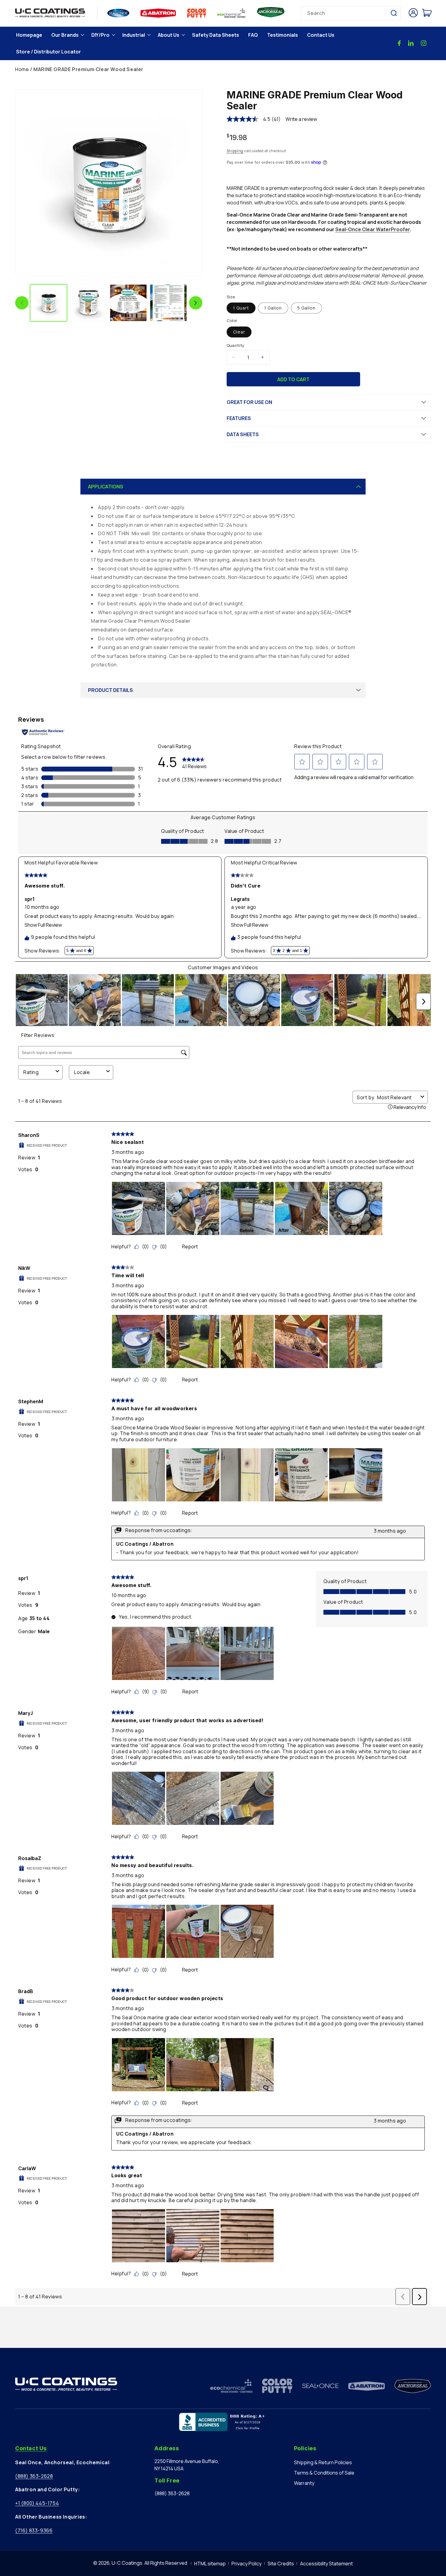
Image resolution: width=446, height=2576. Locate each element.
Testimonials (282, 35)
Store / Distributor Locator (49, 52)
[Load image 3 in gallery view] (128, 303)
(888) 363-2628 (34, 2476)
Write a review (301, 119)
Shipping (235, 151)
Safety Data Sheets (216, 35)
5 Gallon (306, 308)
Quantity (236, 345)
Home (22, 69)
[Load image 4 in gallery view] (168, 303)
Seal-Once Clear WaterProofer (373, 229)
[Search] (394, 13)
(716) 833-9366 (34, 2530)
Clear (239, 332)
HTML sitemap (210, 2564)
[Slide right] (196, 303)
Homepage (29, 35)
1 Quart (241, 308)
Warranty (304, 2483)
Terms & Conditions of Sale (324, 2473)
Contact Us (321, 35)
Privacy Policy (247, 2564)
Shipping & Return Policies (323, 2462)
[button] (67, 35)
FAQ (253, 35)
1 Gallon (273, 308)
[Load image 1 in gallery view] (49, 303)
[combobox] (351, 13)
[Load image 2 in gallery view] (89, 303)
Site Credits (281, 2564)
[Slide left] (22, 303)
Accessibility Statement (326, 2564)
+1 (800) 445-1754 (37, 2503)
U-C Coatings (127, 2563)
